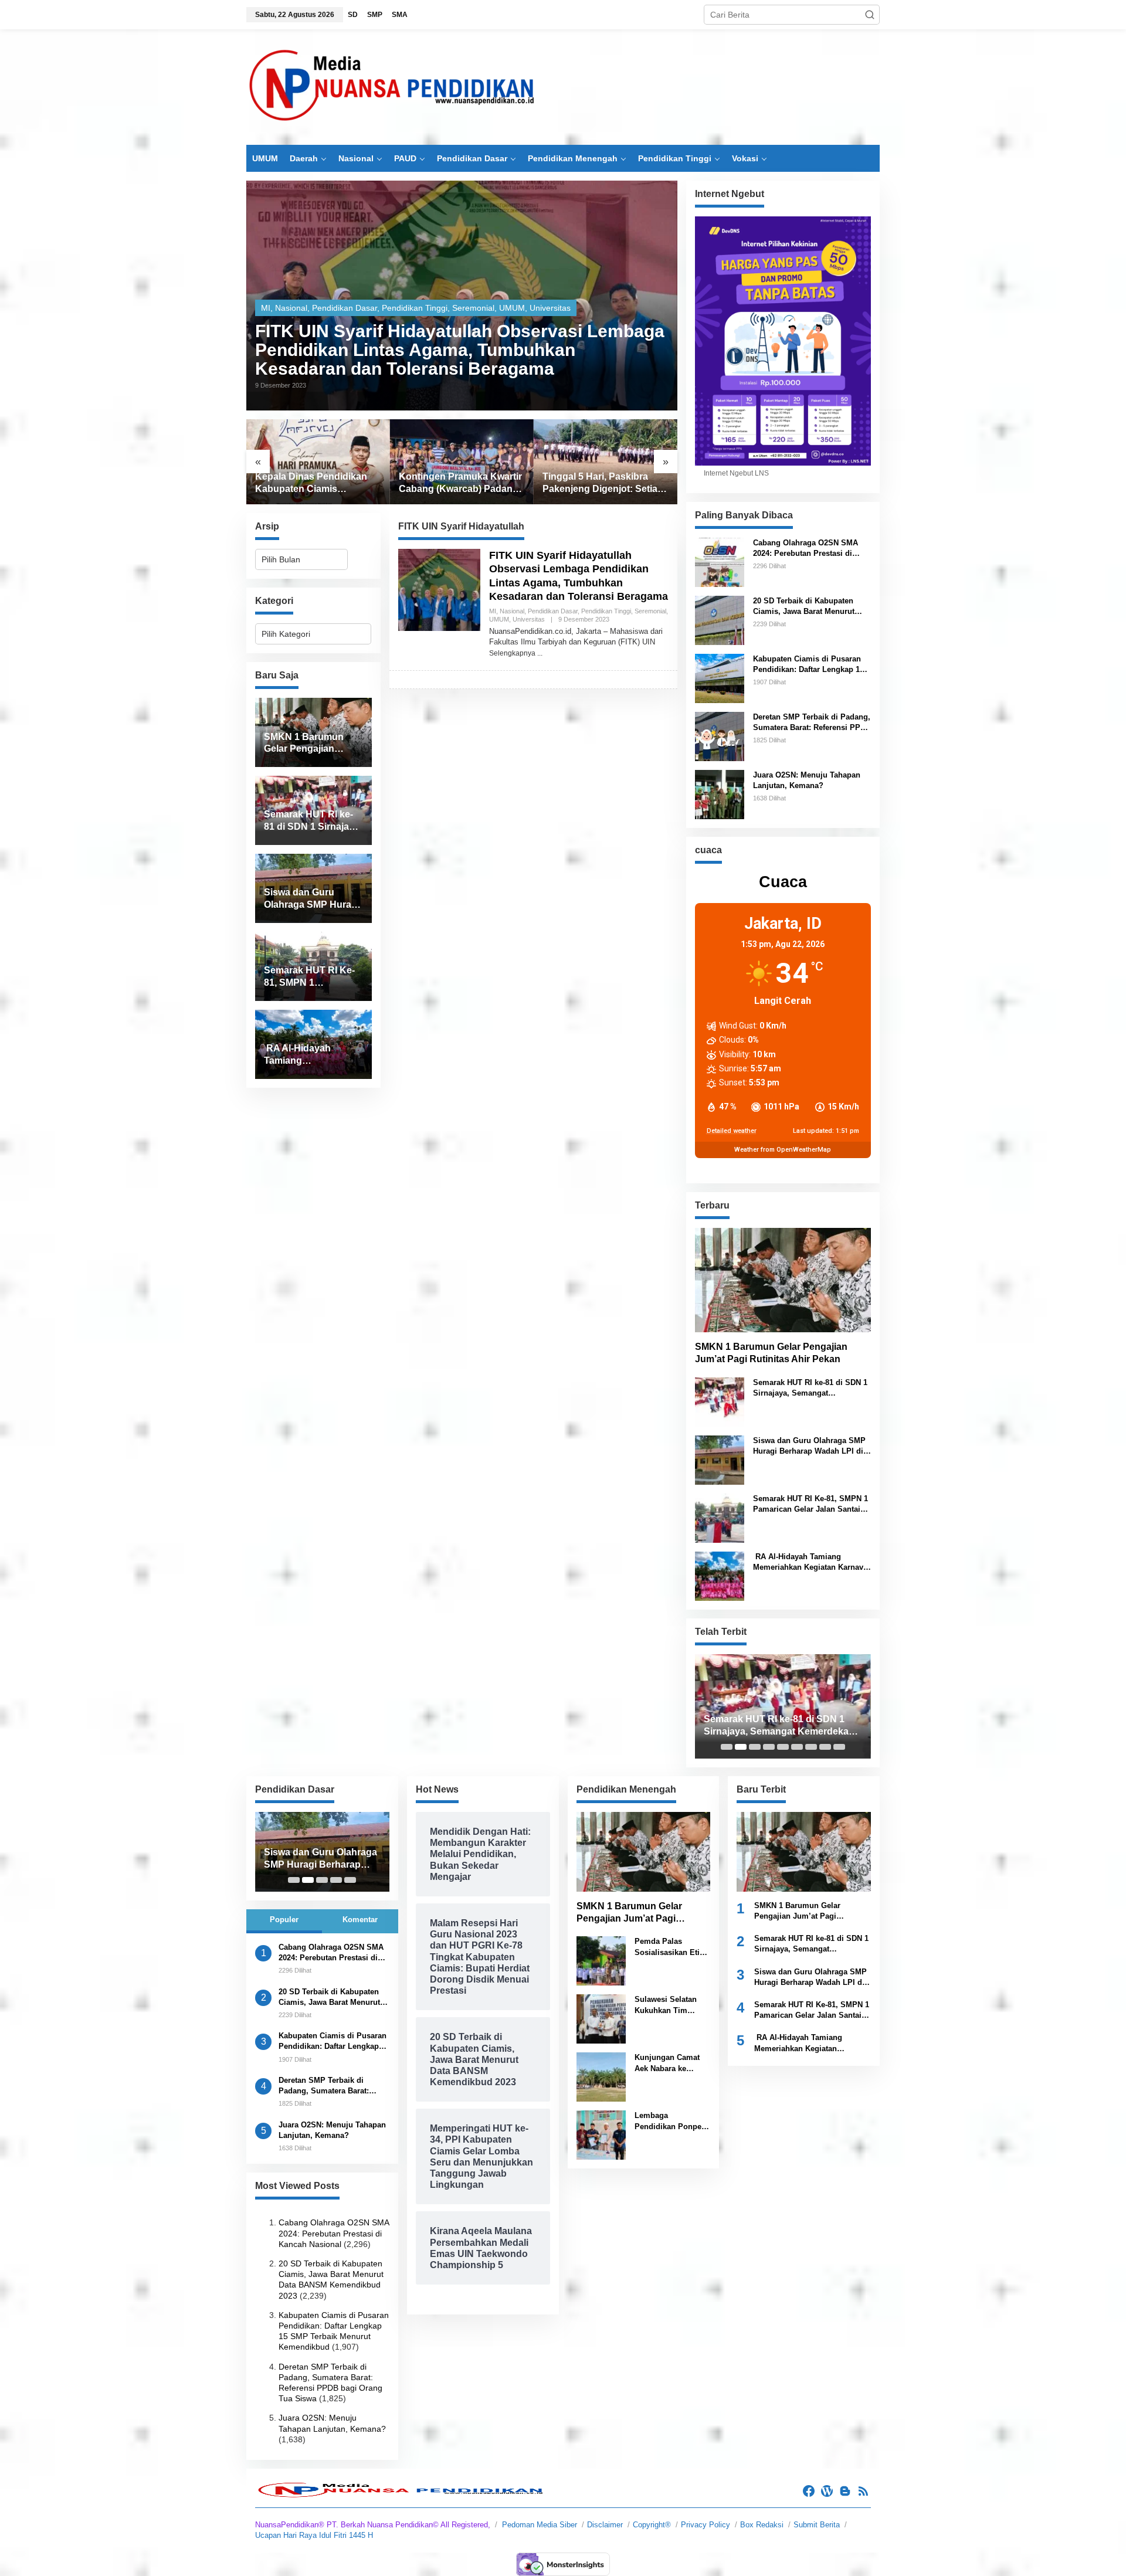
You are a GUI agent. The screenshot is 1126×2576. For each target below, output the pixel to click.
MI (266, 308)
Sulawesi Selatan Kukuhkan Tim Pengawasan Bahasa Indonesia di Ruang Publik (672, 2005)
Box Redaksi (762, 2525)
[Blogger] (845, 2491)
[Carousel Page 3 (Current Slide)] (755, 1747)
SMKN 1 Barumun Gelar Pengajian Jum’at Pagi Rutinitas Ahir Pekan (771, 1353)
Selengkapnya (512, 653)
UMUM (512, 308)
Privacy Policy (706, 2525)
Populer (284, 1920)
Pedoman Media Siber (540, 2525)
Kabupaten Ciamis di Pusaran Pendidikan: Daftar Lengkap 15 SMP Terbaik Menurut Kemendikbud (808, 665)
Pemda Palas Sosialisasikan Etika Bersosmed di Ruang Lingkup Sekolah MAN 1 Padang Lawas (671, 1947)
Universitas (550, 308)
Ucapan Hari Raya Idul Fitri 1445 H (314, 2535)
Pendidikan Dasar (345, 308)
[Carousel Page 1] (727, 1747)
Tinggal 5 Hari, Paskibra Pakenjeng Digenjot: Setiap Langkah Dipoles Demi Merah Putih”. (459, 483)
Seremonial (473, 308)
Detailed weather (732, 1131)
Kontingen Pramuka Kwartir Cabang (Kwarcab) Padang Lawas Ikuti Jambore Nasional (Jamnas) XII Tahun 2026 (317, 483)
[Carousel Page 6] (797, 1747)
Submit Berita (817, 2525)
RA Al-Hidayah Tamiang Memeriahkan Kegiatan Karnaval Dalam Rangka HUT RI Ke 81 (811, 1562)
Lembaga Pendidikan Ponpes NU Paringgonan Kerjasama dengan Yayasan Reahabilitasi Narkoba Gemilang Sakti (670, 2121)
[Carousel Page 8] (825, 1747)
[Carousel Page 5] (783, 1747)
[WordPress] (827, 2491)
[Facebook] (809, 2491)
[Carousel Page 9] (839, 1747)
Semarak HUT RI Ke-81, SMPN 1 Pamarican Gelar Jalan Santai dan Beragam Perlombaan (810, 1504)
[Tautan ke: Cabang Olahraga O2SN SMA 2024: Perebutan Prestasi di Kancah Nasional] (720, 561)
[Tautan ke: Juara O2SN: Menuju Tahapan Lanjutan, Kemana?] (720, 793)
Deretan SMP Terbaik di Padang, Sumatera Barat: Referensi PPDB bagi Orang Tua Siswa (812, 723)
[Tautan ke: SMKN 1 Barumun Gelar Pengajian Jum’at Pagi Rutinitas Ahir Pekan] (783, 1280)
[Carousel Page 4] (769, 1747)
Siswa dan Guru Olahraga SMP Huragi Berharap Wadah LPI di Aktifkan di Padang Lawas (809, 1446)
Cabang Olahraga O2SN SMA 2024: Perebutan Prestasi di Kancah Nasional (806, 549)
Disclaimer (605, 2525)
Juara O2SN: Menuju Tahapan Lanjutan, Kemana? (807, 780)
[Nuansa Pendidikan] (393, 87)
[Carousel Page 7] (811, 1747)
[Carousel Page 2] (741, 1747)
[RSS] (863, 2491)
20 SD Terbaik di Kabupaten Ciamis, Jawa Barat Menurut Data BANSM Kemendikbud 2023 (812, 607)
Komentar (360, 1920)
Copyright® (652, 2525)
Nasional (291, 308)
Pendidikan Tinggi (415, 308)
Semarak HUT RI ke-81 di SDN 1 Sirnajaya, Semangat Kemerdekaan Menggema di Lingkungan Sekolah (810, 1388)
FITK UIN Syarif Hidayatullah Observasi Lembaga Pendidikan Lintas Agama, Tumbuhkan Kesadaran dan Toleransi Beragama (460, 350)
